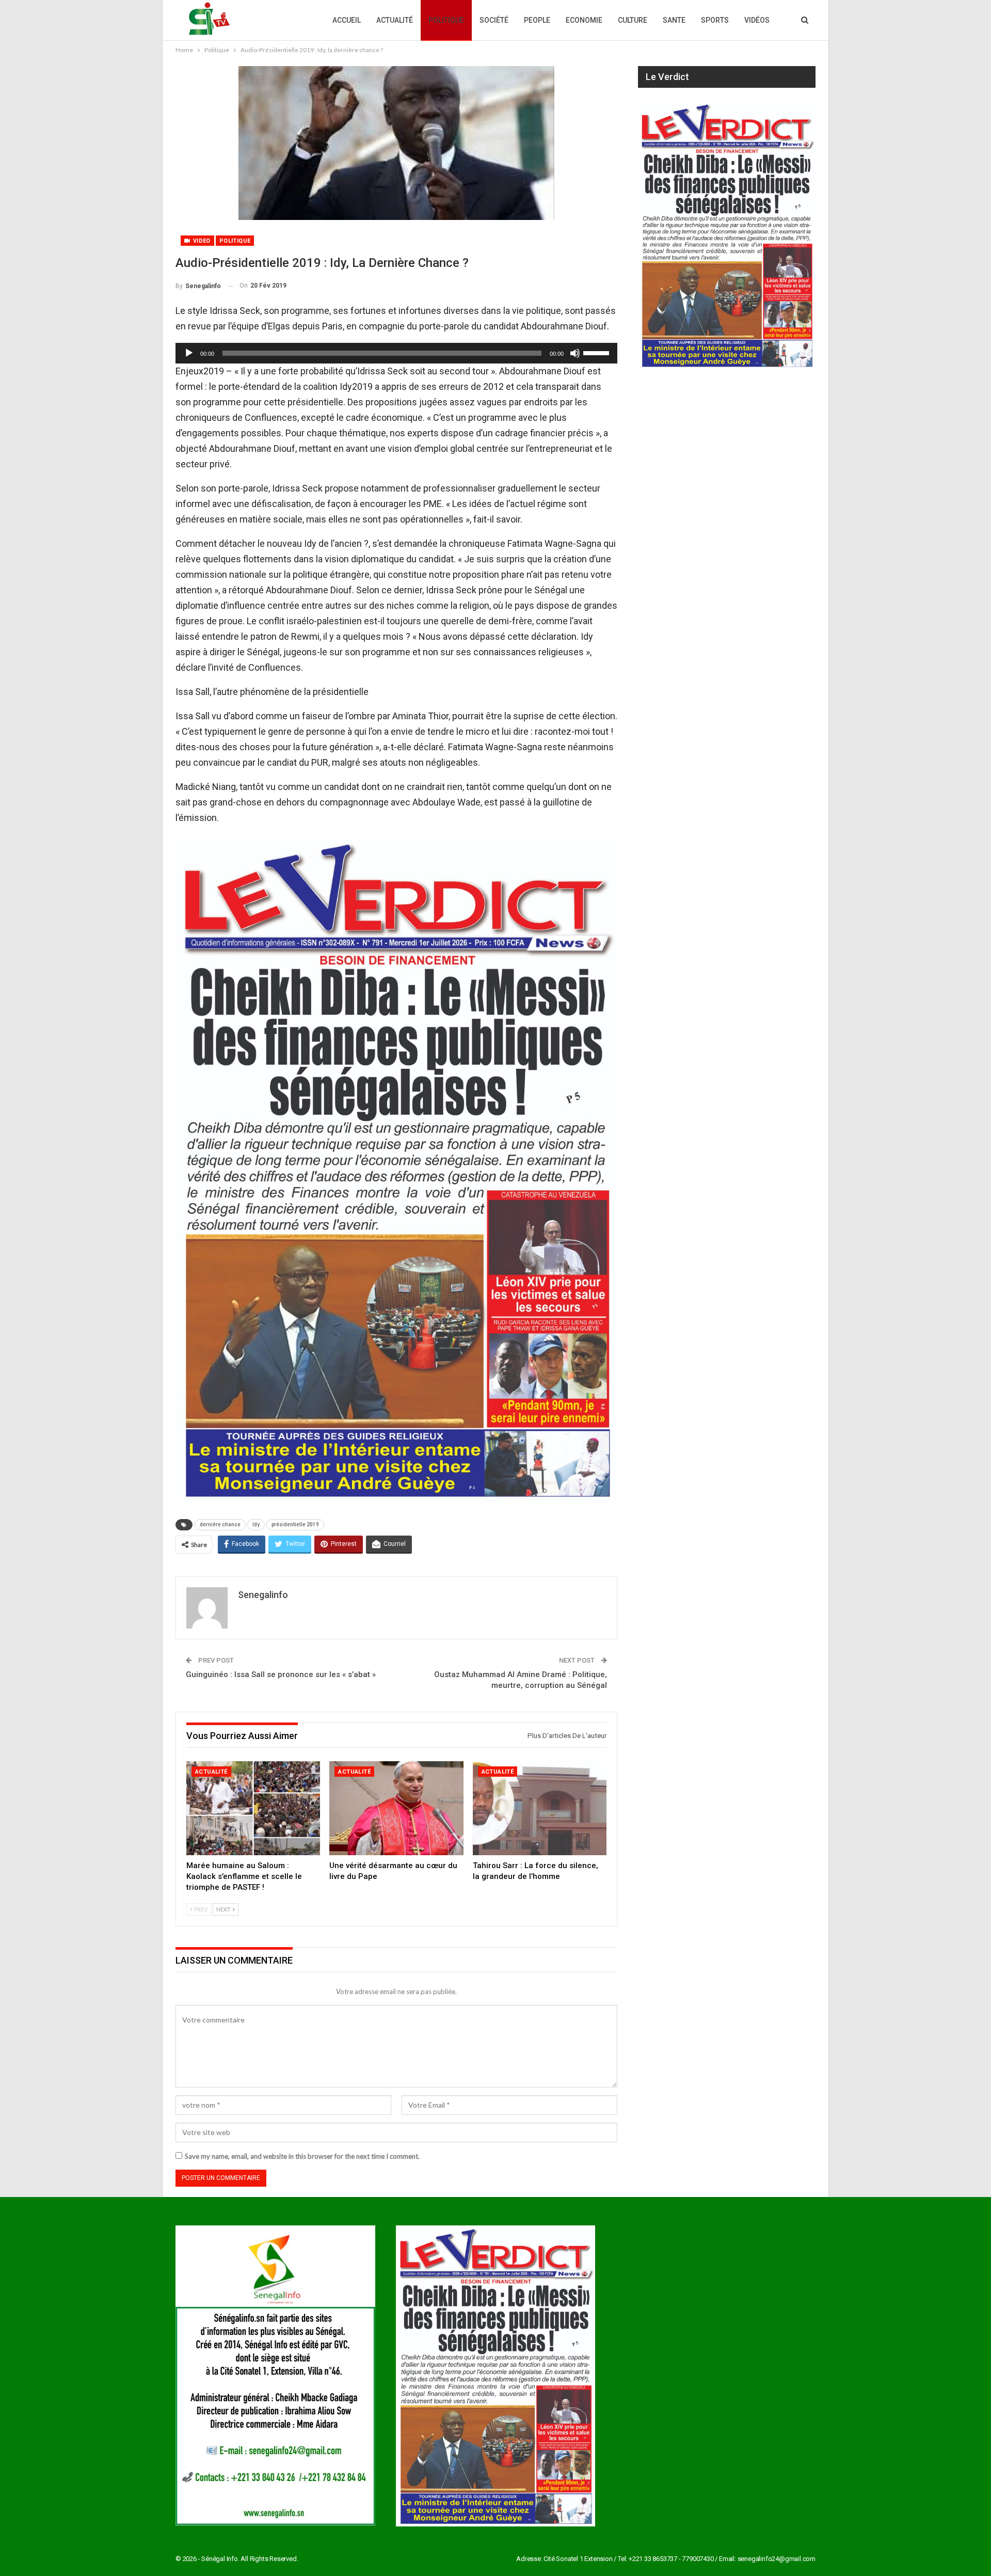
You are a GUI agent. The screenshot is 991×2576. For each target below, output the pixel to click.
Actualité (395, 20)
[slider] (598, 352)
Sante (674, 20)
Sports (715, 20)
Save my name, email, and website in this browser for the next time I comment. (302, 2156)
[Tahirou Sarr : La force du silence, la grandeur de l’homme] (540, 1808)
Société (494, 20)
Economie (584, 20)
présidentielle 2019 (295, 1524)
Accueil (347, 20)
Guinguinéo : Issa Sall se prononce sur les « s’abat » (281, 1674)
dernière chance (220, 1524)
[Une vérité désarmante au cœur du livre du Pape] (396, 1808)
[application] (396, 353)
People (537, 20)
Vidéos (757, 20)
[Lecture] (189, 353)
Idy (256, 1524)
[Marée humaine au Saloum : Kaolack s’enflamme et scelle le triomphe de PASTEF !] (253, 1808)
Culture (633, 20)
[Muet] (575, 353)
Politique (446, 20)
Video (201, 241)
